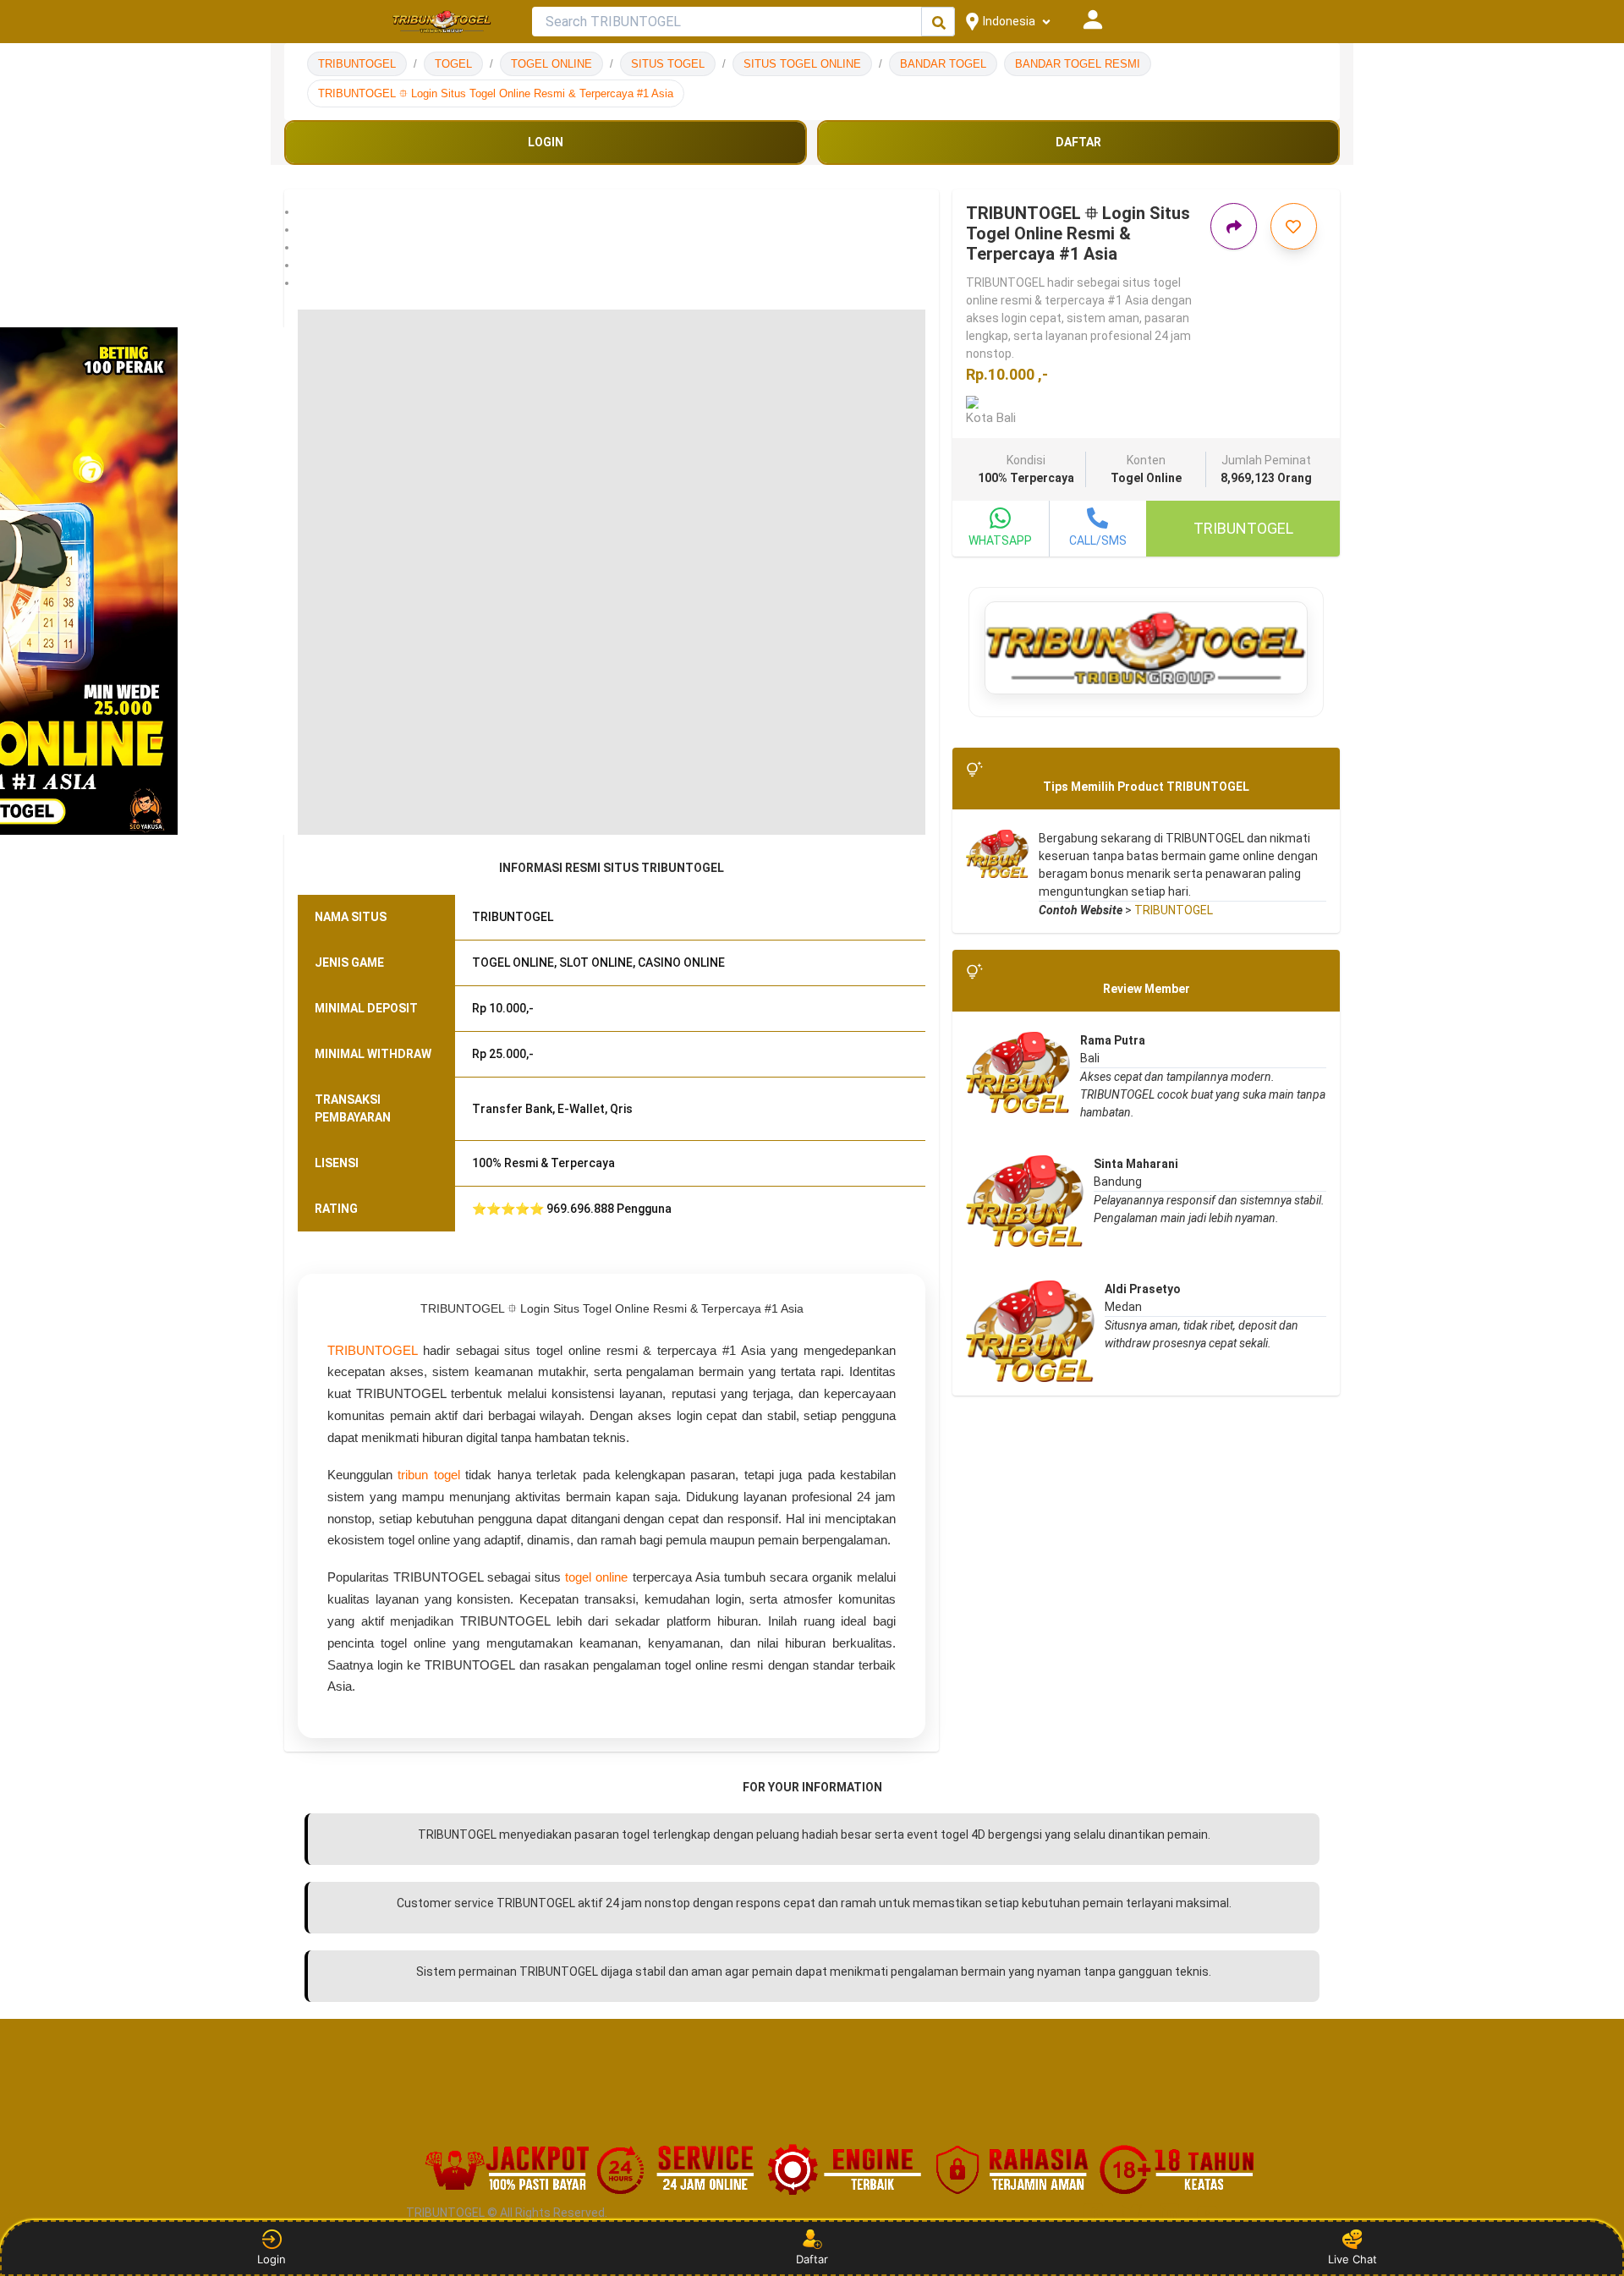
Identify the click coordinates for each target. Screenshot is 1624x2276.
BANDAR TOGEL (943, 64)
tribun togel (428, 1475)
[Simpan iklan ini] (1294, 226)
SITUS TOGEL (668, 64)
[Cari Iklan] (939, 22)
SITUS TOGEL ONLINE (802, 64)
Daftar (812, 2259)
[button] (612, 212)
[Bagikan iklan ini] (1234, 226)
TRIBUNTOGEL (357, 64)
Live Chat (1352, 2259)
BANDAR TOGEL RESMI (1078, 64)
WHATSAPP (1000, 540)
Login (272, 2259)
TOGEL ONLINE (551, 64)
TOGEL (453, 64)
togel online (596, 1577)
